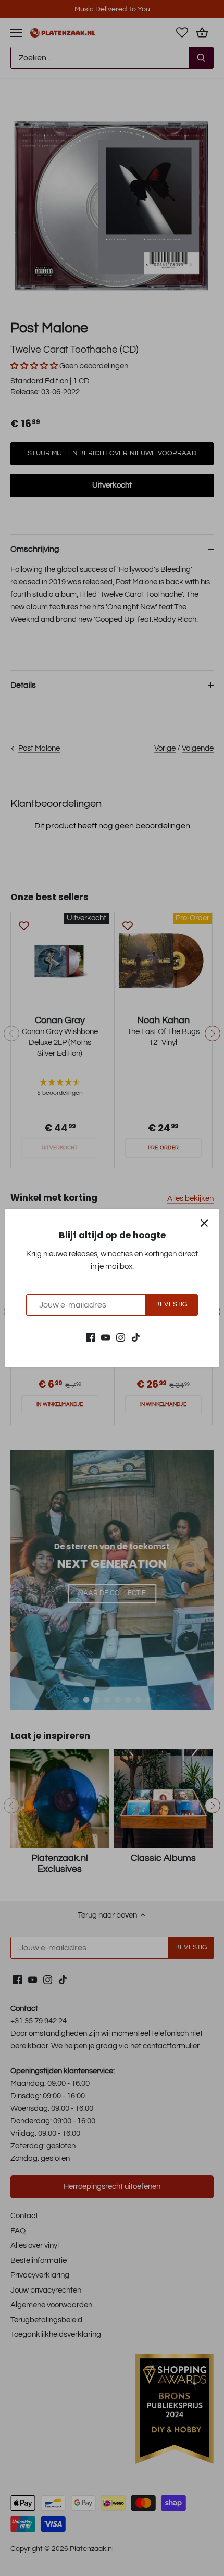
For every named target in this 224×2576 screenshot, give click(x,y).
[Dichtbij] (204, 1223)
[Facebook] (90, 1337)
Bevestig (171, 1305)
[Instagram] (121, 1337)
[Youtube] (105, 1337)
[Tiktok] (136, 1337)
